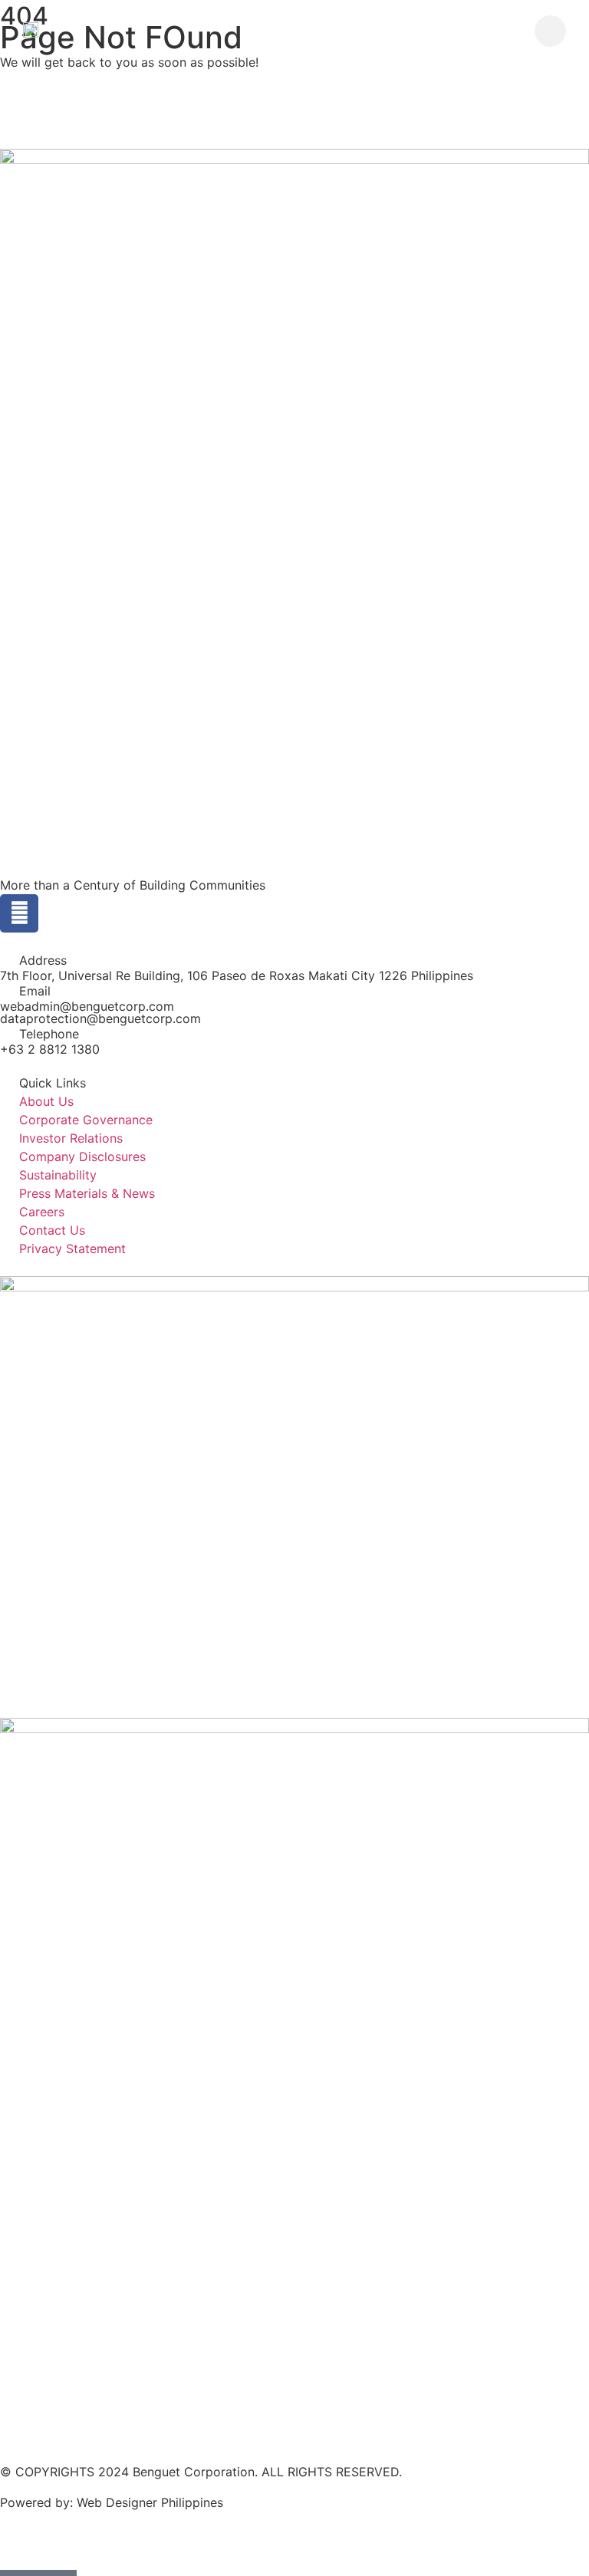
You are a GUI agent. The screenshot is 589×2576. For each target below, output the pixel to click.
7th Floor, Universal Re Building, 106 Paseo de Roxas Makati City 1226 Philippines (237, 975)
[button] (550, 31)
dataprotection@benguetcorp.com (100, 1018)
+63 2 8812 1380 (50, 1049)
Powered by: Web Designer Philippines (112, 2502)
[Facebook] (19, 913)
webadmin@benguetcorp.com (87, 1006)
